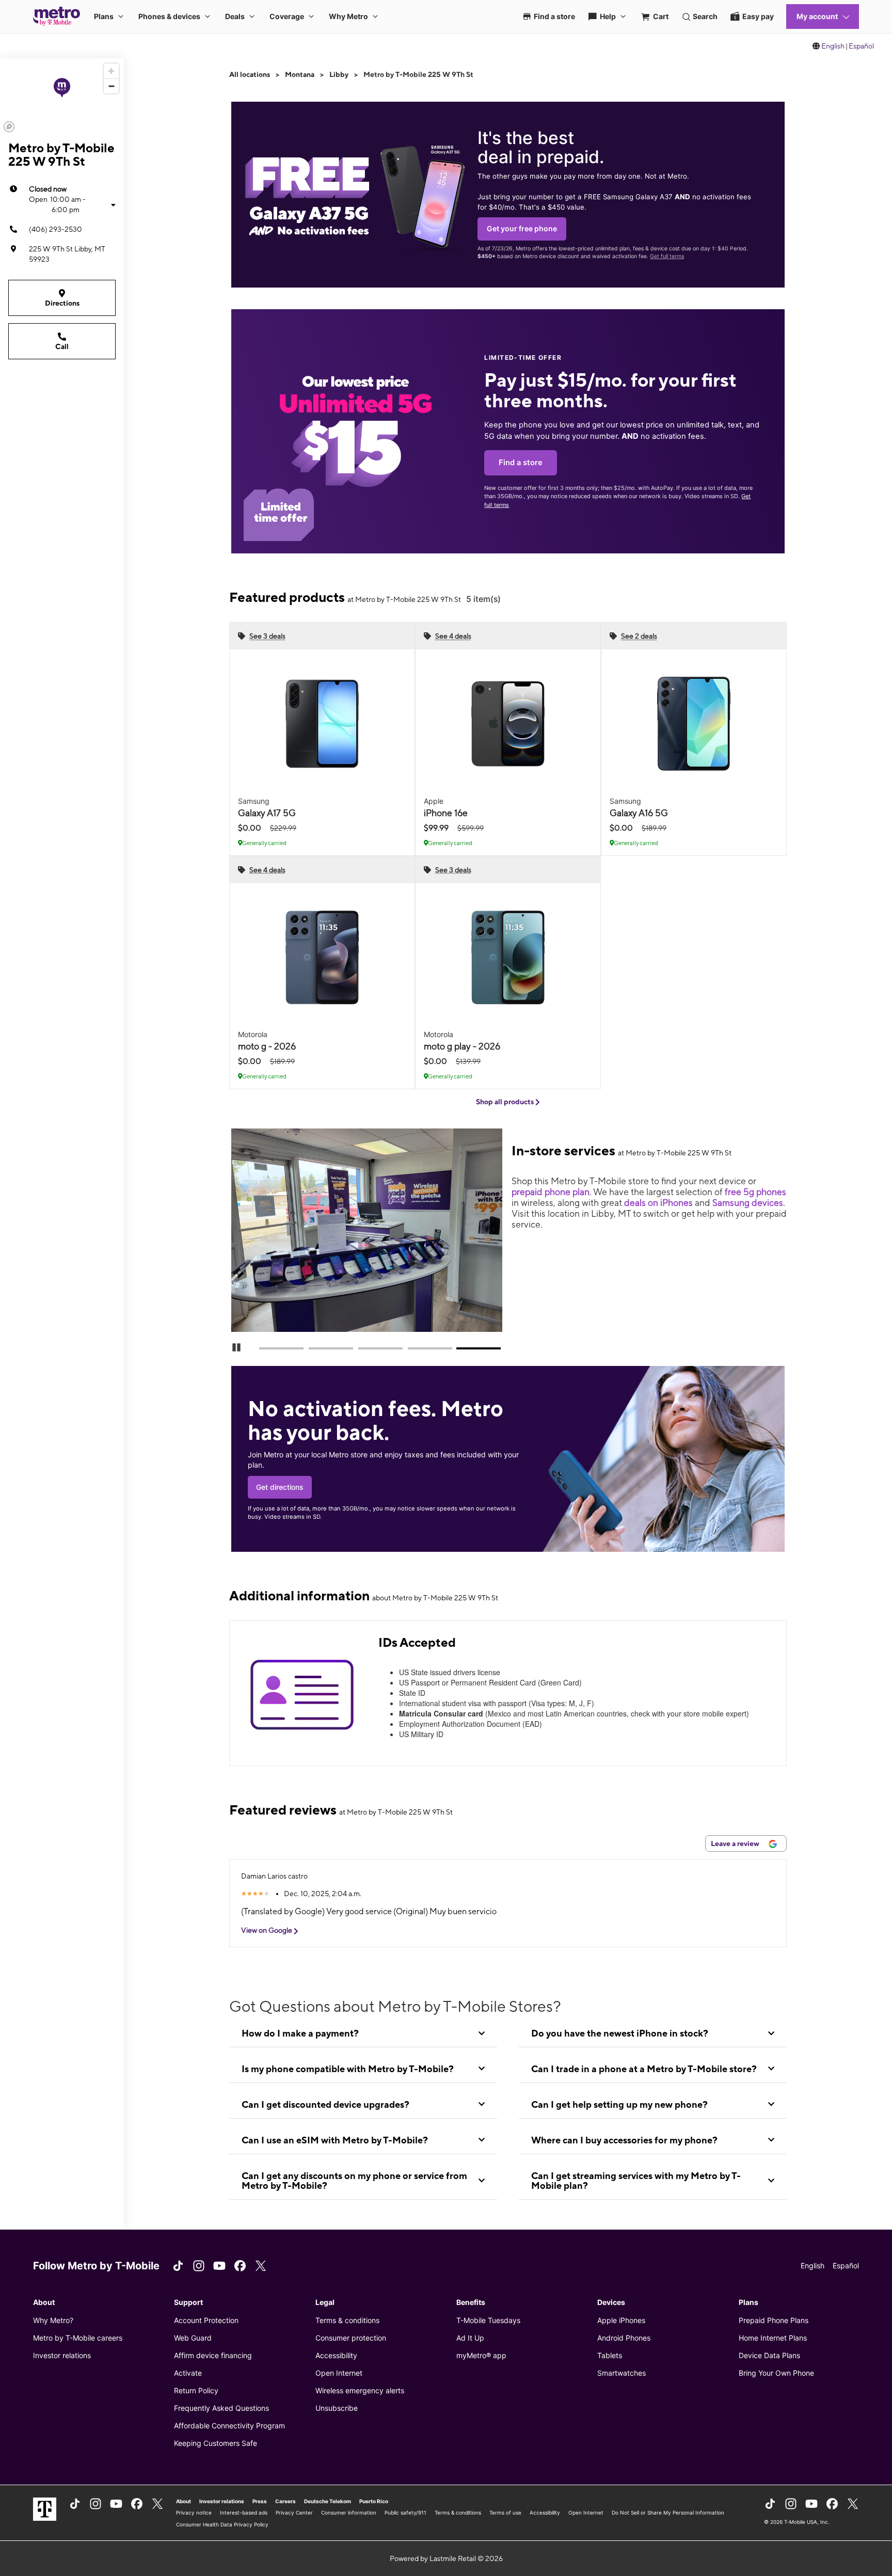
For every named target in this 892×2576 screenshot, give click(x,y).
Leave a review (736, 1843)
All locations (250, 74)
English (833, 46)
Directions (62, 303)
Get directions (280, 1487)
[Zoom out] (111, 86)
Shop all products (506, 1102)
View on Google (267, 1930)
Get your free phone (522, 228)
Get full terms (667, 256)
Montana (300, 74)
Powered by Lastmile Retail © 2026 (446, 2558)
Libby (339, 74)
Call (62, 346)
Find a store (521, 463)
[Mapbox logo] (9, 127)
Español (861, 46)
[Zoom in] (111, 71)
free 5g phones (755, 1192)
